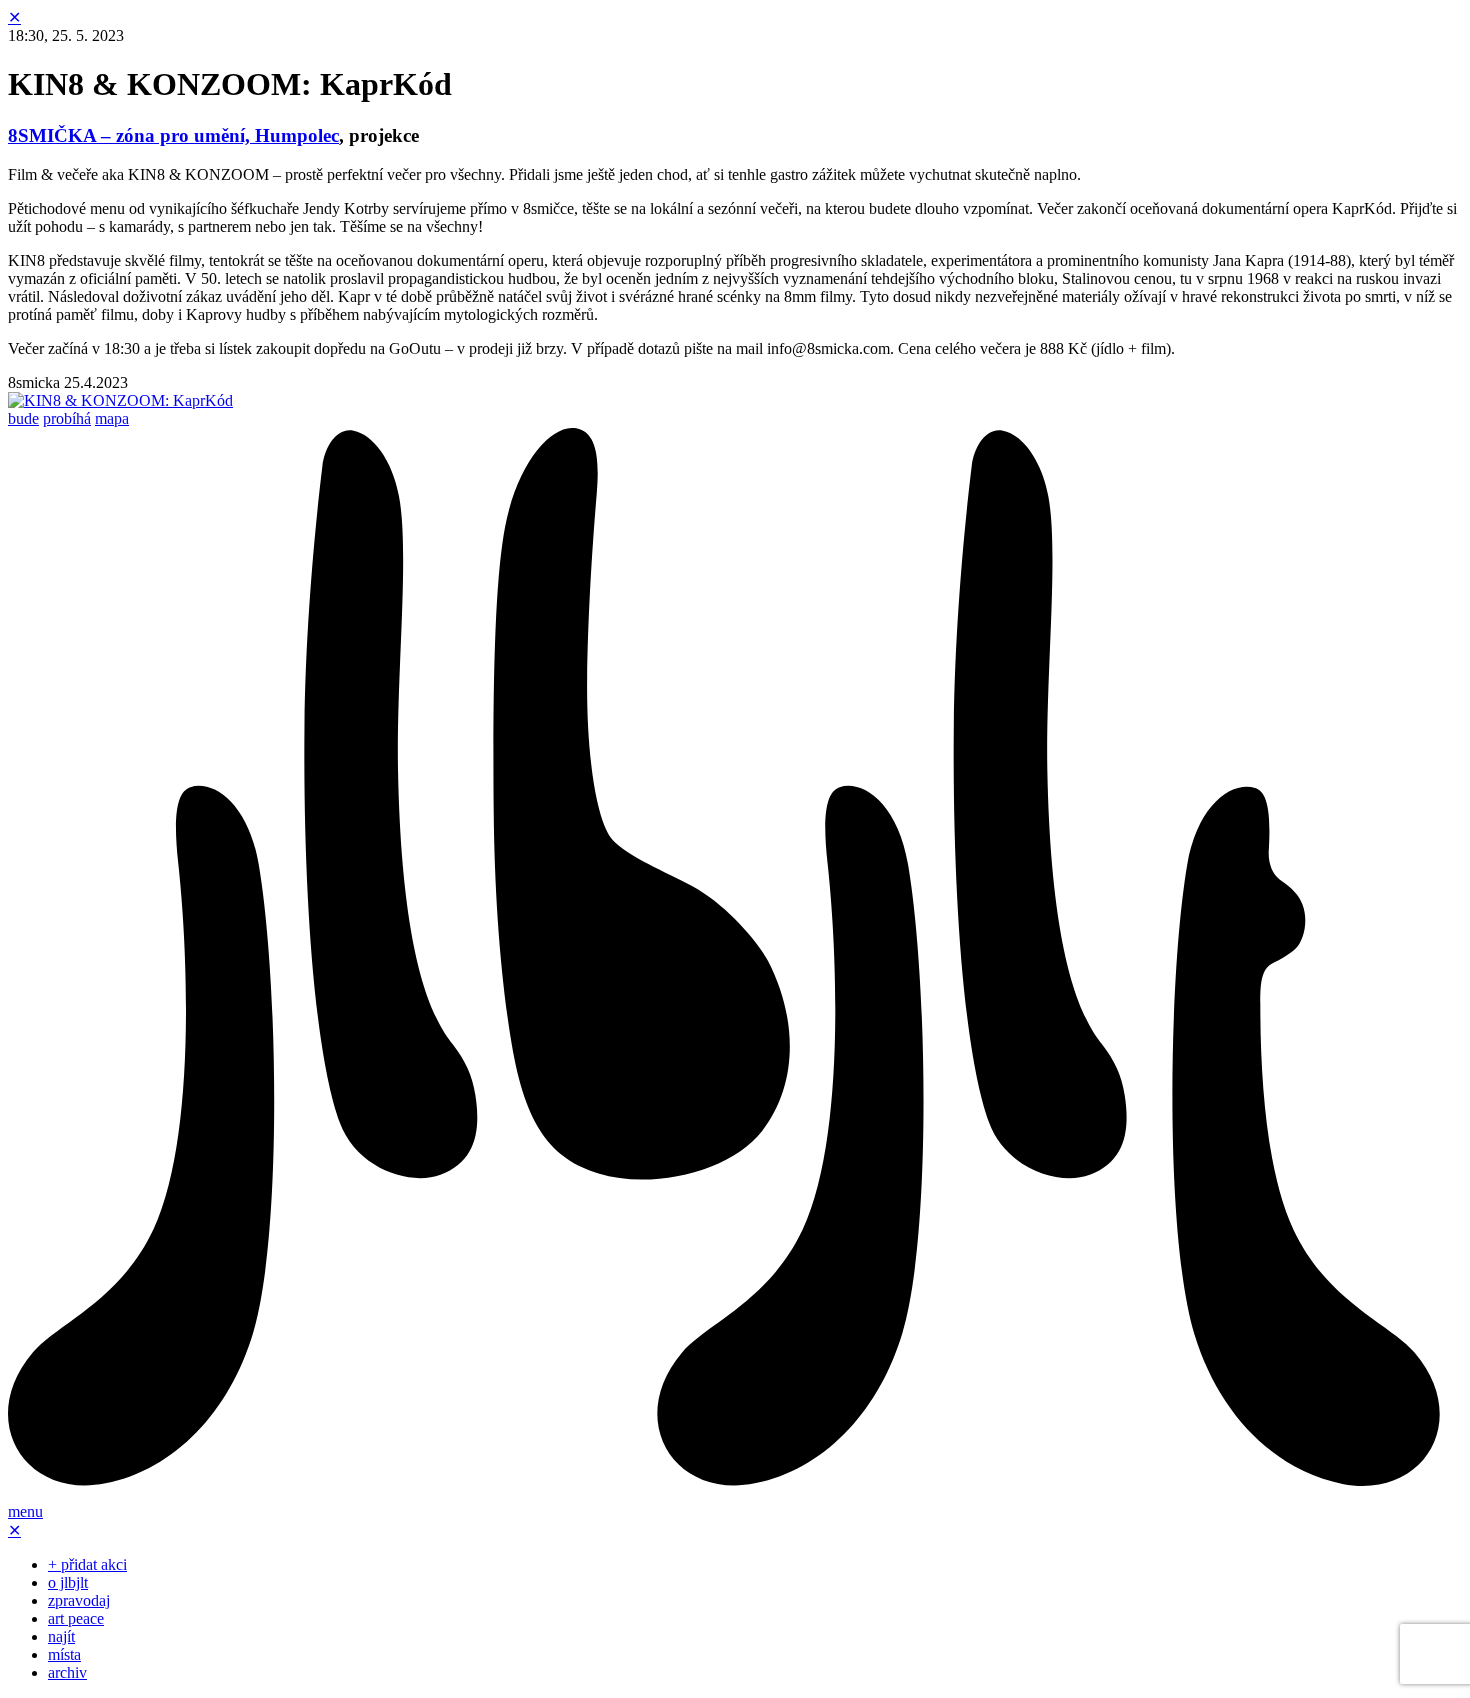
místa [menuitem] (64, 1654)
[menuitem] (735, 1493)
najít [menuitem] (61, 1636)
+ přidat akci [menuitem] (87, 1564)
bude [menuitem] (23, 418)
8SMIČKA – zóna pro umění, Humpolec (173, 135)
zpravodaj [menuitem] (79, 1600)
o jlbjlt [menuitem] (68, 1582)
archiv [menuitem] (67, 1672)
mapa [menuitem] (112, 418)
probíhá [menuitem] (67, 418)
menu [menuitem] (25, 1511)
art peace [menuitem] (76, 1618)
